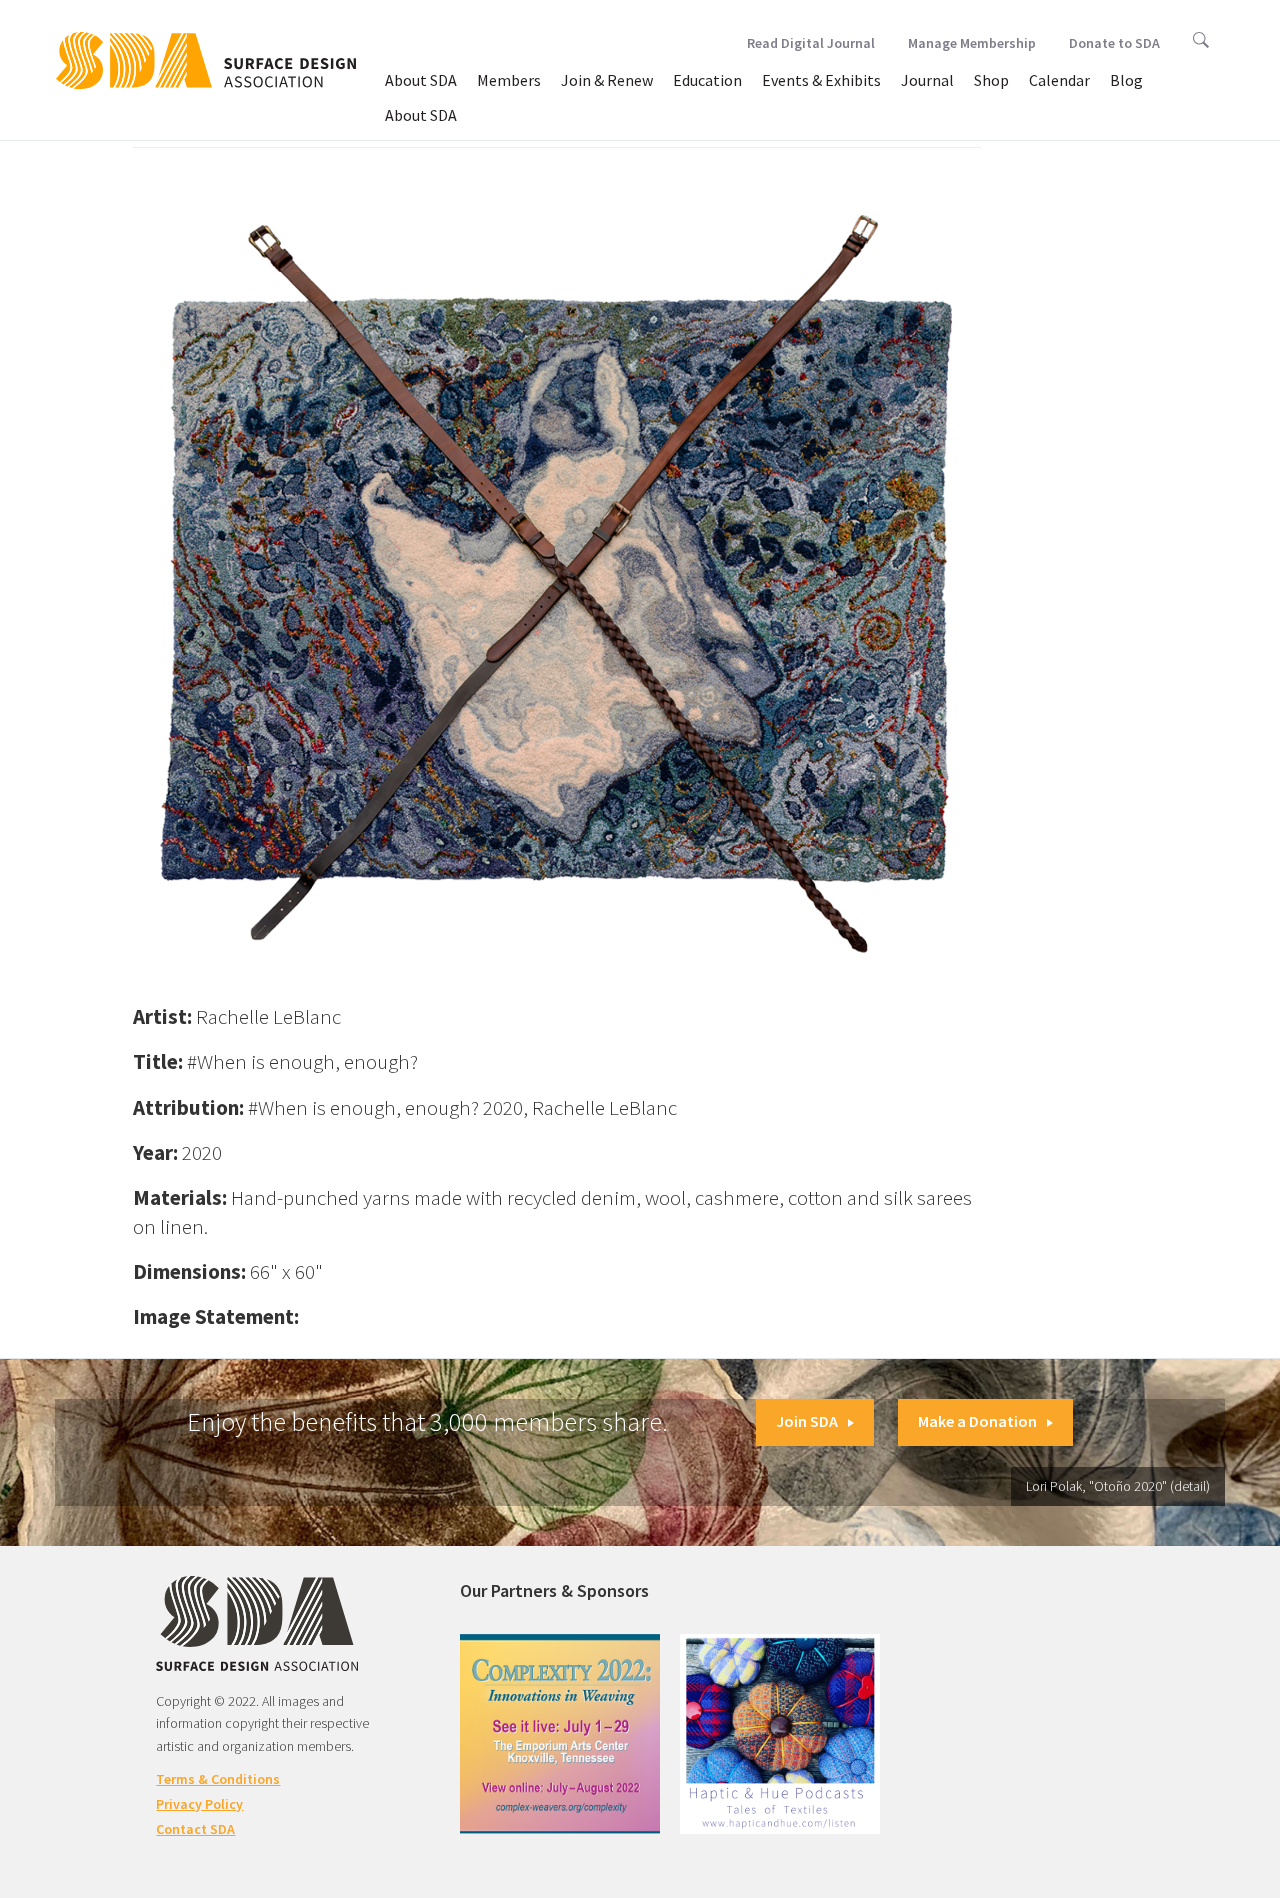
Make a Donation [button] (977, 1421)
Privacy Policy (199, 1804)
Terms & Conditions (218, 1779)
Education (707, 80)
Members (509, 80)
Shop (991, 80)
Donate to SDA (1114, 43)
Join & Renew (607, 80)
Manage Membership (972, 43)
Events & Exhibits (821, 80)
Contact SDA (195, 1829)
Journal (927, 80)
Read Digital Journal (811, 43)
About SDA (421, 80)
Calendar (1059, 80)
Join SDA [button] (807, 1421)
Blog (1126, 80)
